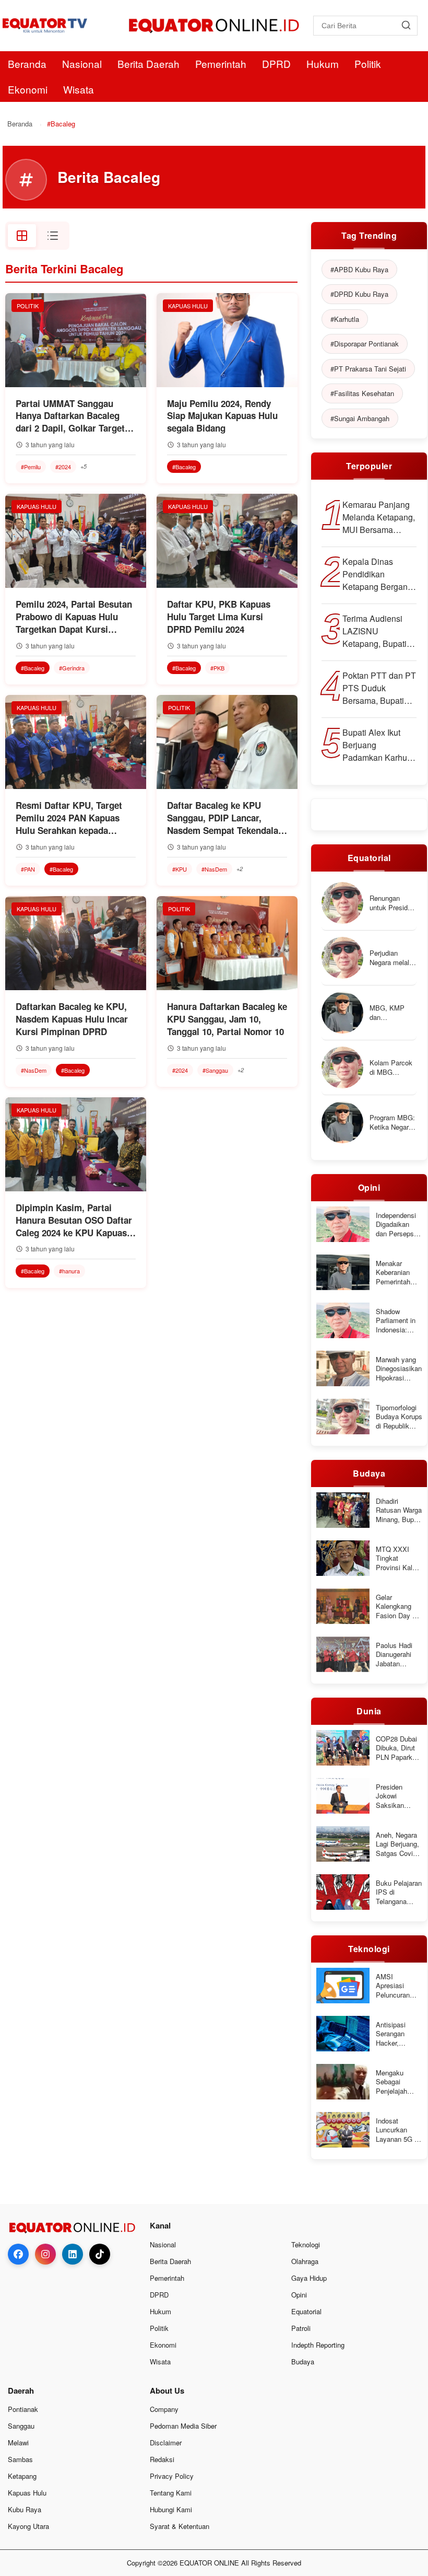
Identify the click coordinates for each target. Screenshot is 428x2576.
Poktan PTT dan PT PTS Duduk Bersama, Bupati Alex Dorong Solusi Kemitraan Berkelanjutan (379, 688)
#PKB (217, 668)
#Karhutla (345, 319)
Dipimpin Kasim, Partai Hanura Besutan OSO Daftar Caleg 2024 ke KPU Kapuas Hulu (74, 1220)
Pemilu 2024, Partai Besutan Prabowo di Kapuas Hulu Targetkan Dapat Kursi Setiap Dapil (74, 617)
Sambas (20, 2459)
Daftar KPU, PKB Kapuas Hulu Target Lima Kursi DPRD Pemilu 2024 (219, 617)
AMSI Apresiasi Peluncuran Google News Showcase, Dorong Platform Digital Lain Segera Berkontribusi (396, 1986)
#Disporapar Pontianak (365, 344)
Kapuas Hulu (27, 2493)
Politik (368, 63)
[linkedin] (73, 2254)
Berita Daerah (148, 63)
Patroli (301, 2328)
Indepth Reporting (318, 2345)
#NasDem (214, 869)
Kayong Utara (28, 2526)
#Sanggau (215, 1070)
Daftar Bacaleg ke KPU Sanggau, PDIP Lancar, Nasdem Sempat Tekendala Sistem (223, 818)
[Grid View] (22, 236)
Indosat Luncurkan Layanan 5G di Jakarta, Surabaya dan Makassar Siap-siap (398, 2130)
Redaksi (162, 2459)
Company (164, 2409)
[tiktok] (100, 2254)
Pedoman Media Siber (183, 2426)
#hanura (69, 1271)
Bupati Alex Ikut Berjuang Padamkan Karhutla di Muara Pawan (379, 745)
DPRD (276, 63)
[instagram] (45, 2254)
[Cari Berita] (406, 26)
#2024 (63, 467)
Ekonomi (28, 89)
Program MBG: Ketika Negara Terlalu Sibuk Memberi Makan (392, 1122)
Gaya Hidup (309, 2278)
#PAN (28, 869)
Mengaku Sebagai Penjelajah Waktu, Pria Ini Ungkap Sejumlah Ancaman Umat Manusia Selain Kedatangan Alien (398, 2082)
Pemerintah (221, 63)
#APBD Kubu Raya (359, 269)
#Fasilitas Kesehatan (362, 393)
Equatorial (306, 2311)
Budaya (303, 2362)
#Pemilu (31, 467)
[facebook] (18, 2254)
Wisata (79, 89)
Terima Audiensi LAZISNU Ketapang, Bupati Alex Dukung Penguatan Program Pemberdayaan (374, 631)
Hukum (323, 63)
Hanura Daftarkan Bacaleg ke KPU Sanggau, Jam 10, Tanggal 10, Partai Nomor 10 (227, 1019)
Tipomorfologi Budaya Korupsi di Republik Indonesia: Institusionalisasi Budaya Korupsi (401, 1417)
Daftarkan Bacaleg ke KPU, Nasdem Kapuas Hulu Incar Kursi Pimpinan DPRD (72, 1019)
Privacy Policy (172, 2476)
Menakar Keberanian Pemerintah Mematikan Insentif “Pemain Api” (395, 1273)
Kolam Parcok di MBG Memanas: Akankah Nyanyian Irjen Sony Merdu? (391, 1067)
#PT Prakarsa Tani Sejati (368, 369)
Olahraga (305, 2261)
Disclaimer (166, 2442)
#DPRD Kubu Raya (359, 294)
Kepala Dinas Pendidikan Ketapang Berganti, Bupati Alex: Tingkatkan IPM (378, 574)
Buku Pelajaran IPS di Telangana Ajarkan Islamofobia (399, 1892)
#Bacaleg (184, 467)
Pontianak (23, 2409)
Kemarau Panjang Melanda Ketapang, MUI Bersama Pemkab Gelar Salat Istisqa (379, 517)
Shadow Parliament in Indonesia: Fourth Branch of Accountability (397, 1321)
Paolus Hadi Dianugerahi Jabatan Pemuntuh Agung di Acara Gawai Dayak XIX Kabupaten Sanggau (395, 1655)
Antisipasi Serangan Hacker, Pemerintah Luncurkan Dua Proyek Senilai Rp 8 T (399, 2034)
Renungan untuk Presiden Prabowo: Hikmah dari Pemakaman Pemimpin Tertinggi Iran (392, 903)
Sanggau (21, 2426)
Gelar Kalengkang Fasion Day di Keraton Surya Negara (397, 1606)
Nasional (82, 63)
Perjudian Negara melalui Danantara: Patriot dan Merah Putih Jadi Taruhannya (392, 958)
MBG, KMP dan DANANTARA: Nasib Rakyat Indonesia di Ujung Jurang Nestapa (391, 1012)
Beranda (27, 63)
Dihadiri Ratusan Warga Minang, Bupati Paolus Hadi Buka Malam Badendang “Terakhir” (399, 1510)
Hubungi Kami (171, 2509)
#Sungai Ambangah (360, 418)
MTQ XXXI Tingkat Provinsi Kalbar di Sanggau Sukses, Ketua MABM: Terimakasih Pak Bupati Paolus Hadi (399, 1558)
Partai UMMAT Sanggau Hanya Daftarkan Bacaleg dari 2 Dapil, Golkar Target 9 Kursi (74, 416)
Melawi (18, 2442)
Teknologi (306, 2244)
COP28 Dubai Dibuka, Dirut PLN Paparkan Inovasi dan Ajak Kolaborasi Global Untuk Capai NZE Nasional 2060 (398, 1748)
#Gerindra (72, 668)
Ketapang (22, 2476)
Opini (299, 2295)
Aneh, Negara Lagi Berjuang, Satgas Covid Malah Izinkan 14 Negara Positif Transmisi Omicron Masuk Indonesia (397, 1844)
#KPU (180, 869)
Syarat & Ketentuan (180, 2526)
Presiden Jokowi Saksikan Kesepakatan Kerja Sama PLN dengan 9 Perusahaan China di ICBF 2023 (397, 1796)
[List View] (53, 236)
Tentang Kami (171, 2493)
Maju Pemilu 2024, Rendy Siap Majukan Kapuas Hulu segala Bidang (222, 416)
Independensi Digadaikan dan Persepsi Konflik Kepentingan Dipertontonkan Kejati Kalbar (399, 1225)
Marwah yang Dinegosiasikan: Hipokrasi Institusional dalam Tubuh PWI (400, 1369)
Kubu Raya (25, 2509)
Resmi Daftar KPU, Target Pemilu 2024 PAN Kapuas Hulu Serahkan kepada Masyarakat (69, 818)
